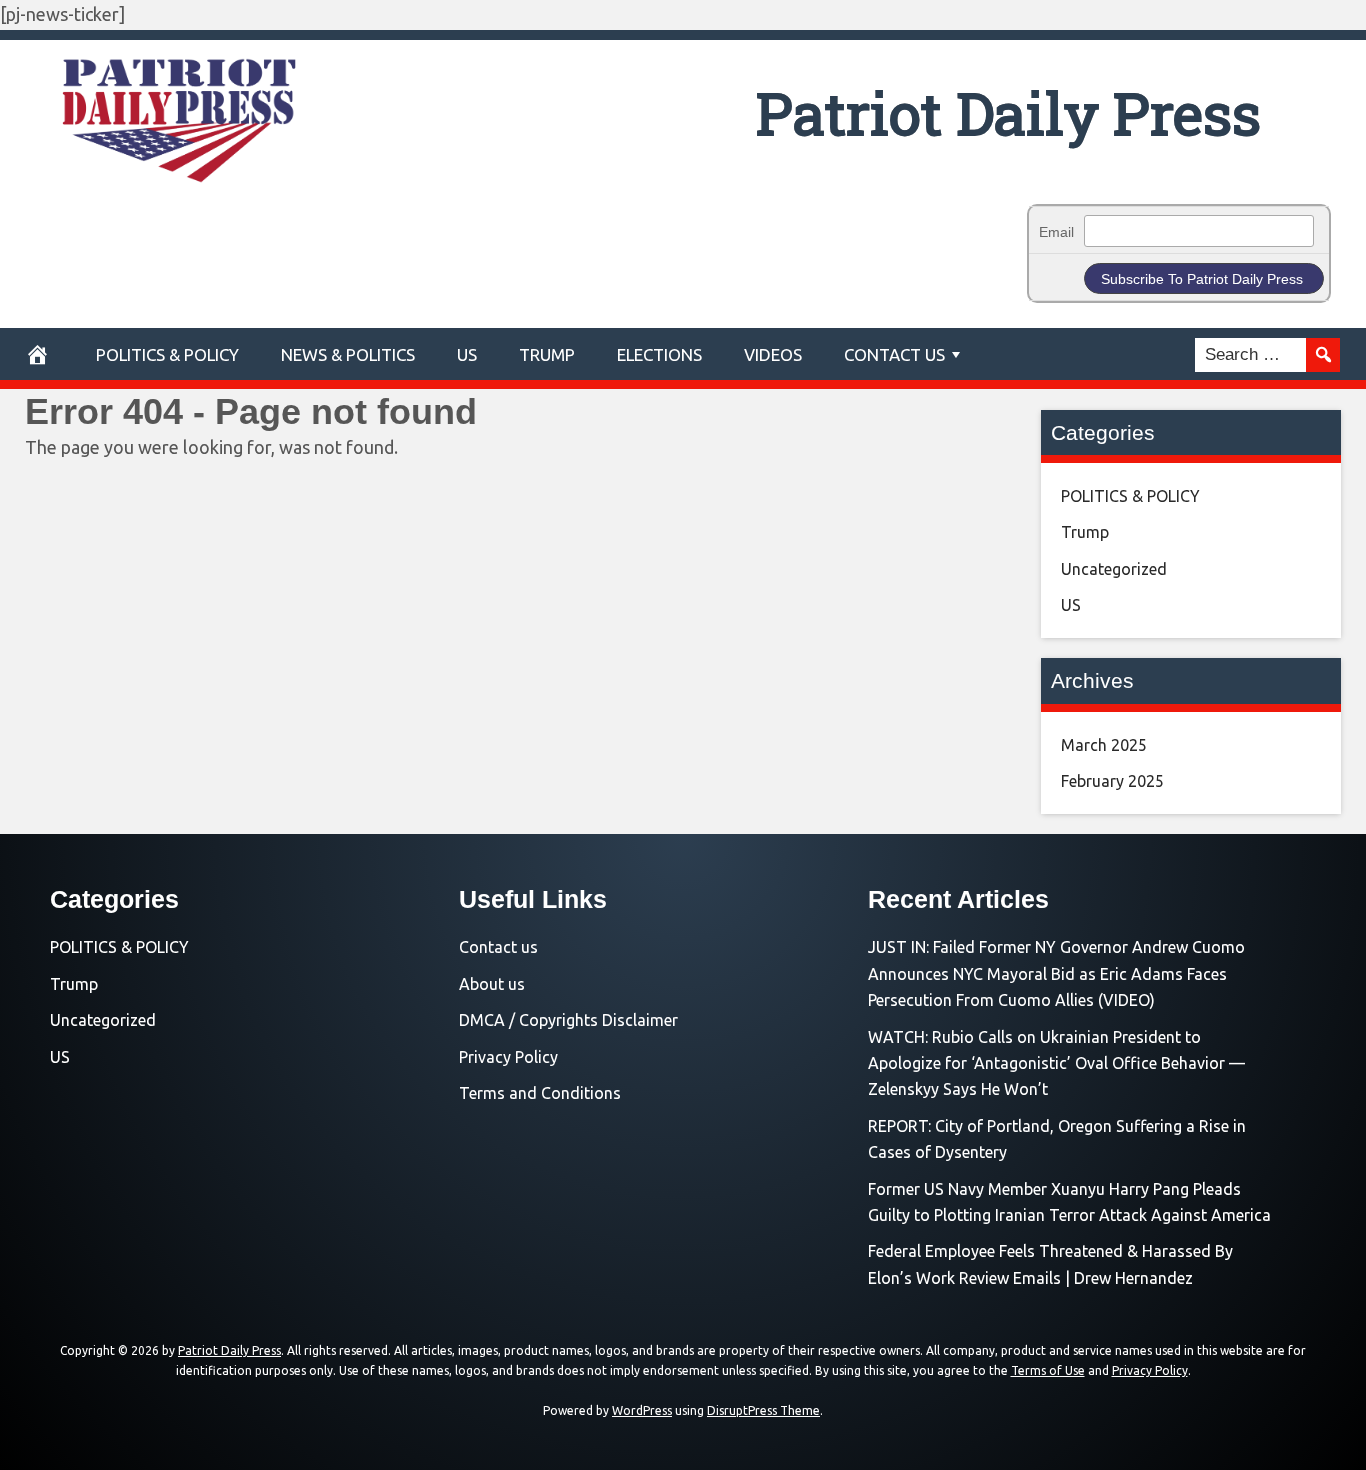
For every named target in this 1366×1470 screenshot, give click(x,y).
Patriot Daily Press (1008, 112)
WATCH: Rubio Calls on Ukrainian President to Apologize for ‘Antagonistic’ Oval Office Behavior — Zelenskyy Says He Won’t (1056, 1063)
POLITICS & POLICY (167, 354)
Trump (547, 354)
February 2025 (1112, 781)
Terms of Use (1048, 1370)
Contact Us (894, 354)
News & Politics (348, 354)
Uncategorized (1114, 569)
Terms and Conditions (540, 1093)
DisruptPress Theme (763, 1410)
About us (492, 984)
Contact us (498, 947)
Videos (773, 354)
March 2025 (1104, 745)
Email (1056, 232)
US (467, 354)
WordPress (642, 1410)
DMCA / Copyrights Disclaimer (568, 1020)
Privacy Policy (508, 1057)
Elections (659, 354)
